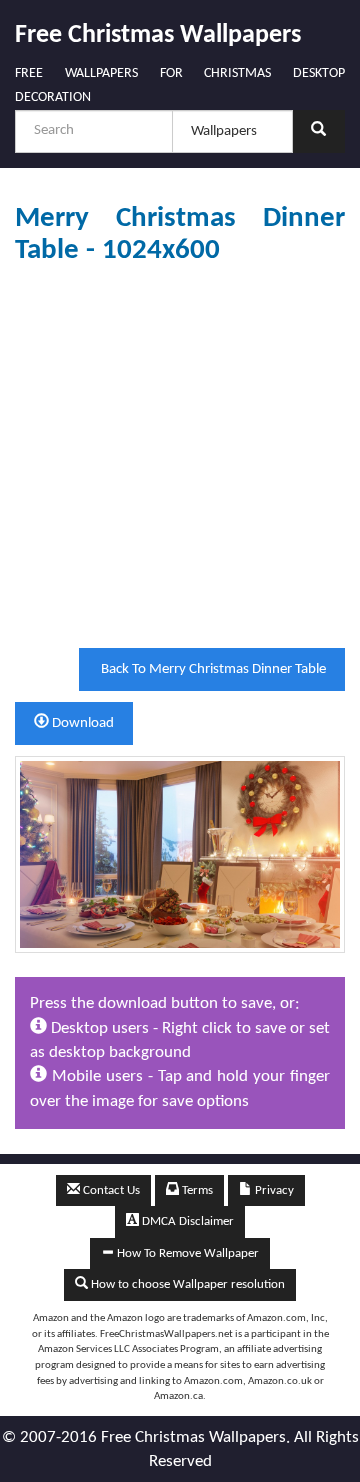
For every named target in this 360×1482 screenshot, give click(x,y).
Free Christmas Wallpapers (158, 35)
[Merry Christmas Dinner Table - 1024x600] (180, 854)
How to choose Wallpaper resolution (186, 1284)
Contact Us (110, 1190)
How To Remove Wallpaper (186, 1253)
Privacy (273, 1190)
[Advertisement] (180, 457)
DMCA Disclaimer (186, 1221)
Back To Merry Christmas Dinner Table (212, 669)
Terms (196, 1190)
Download (81, 723)
